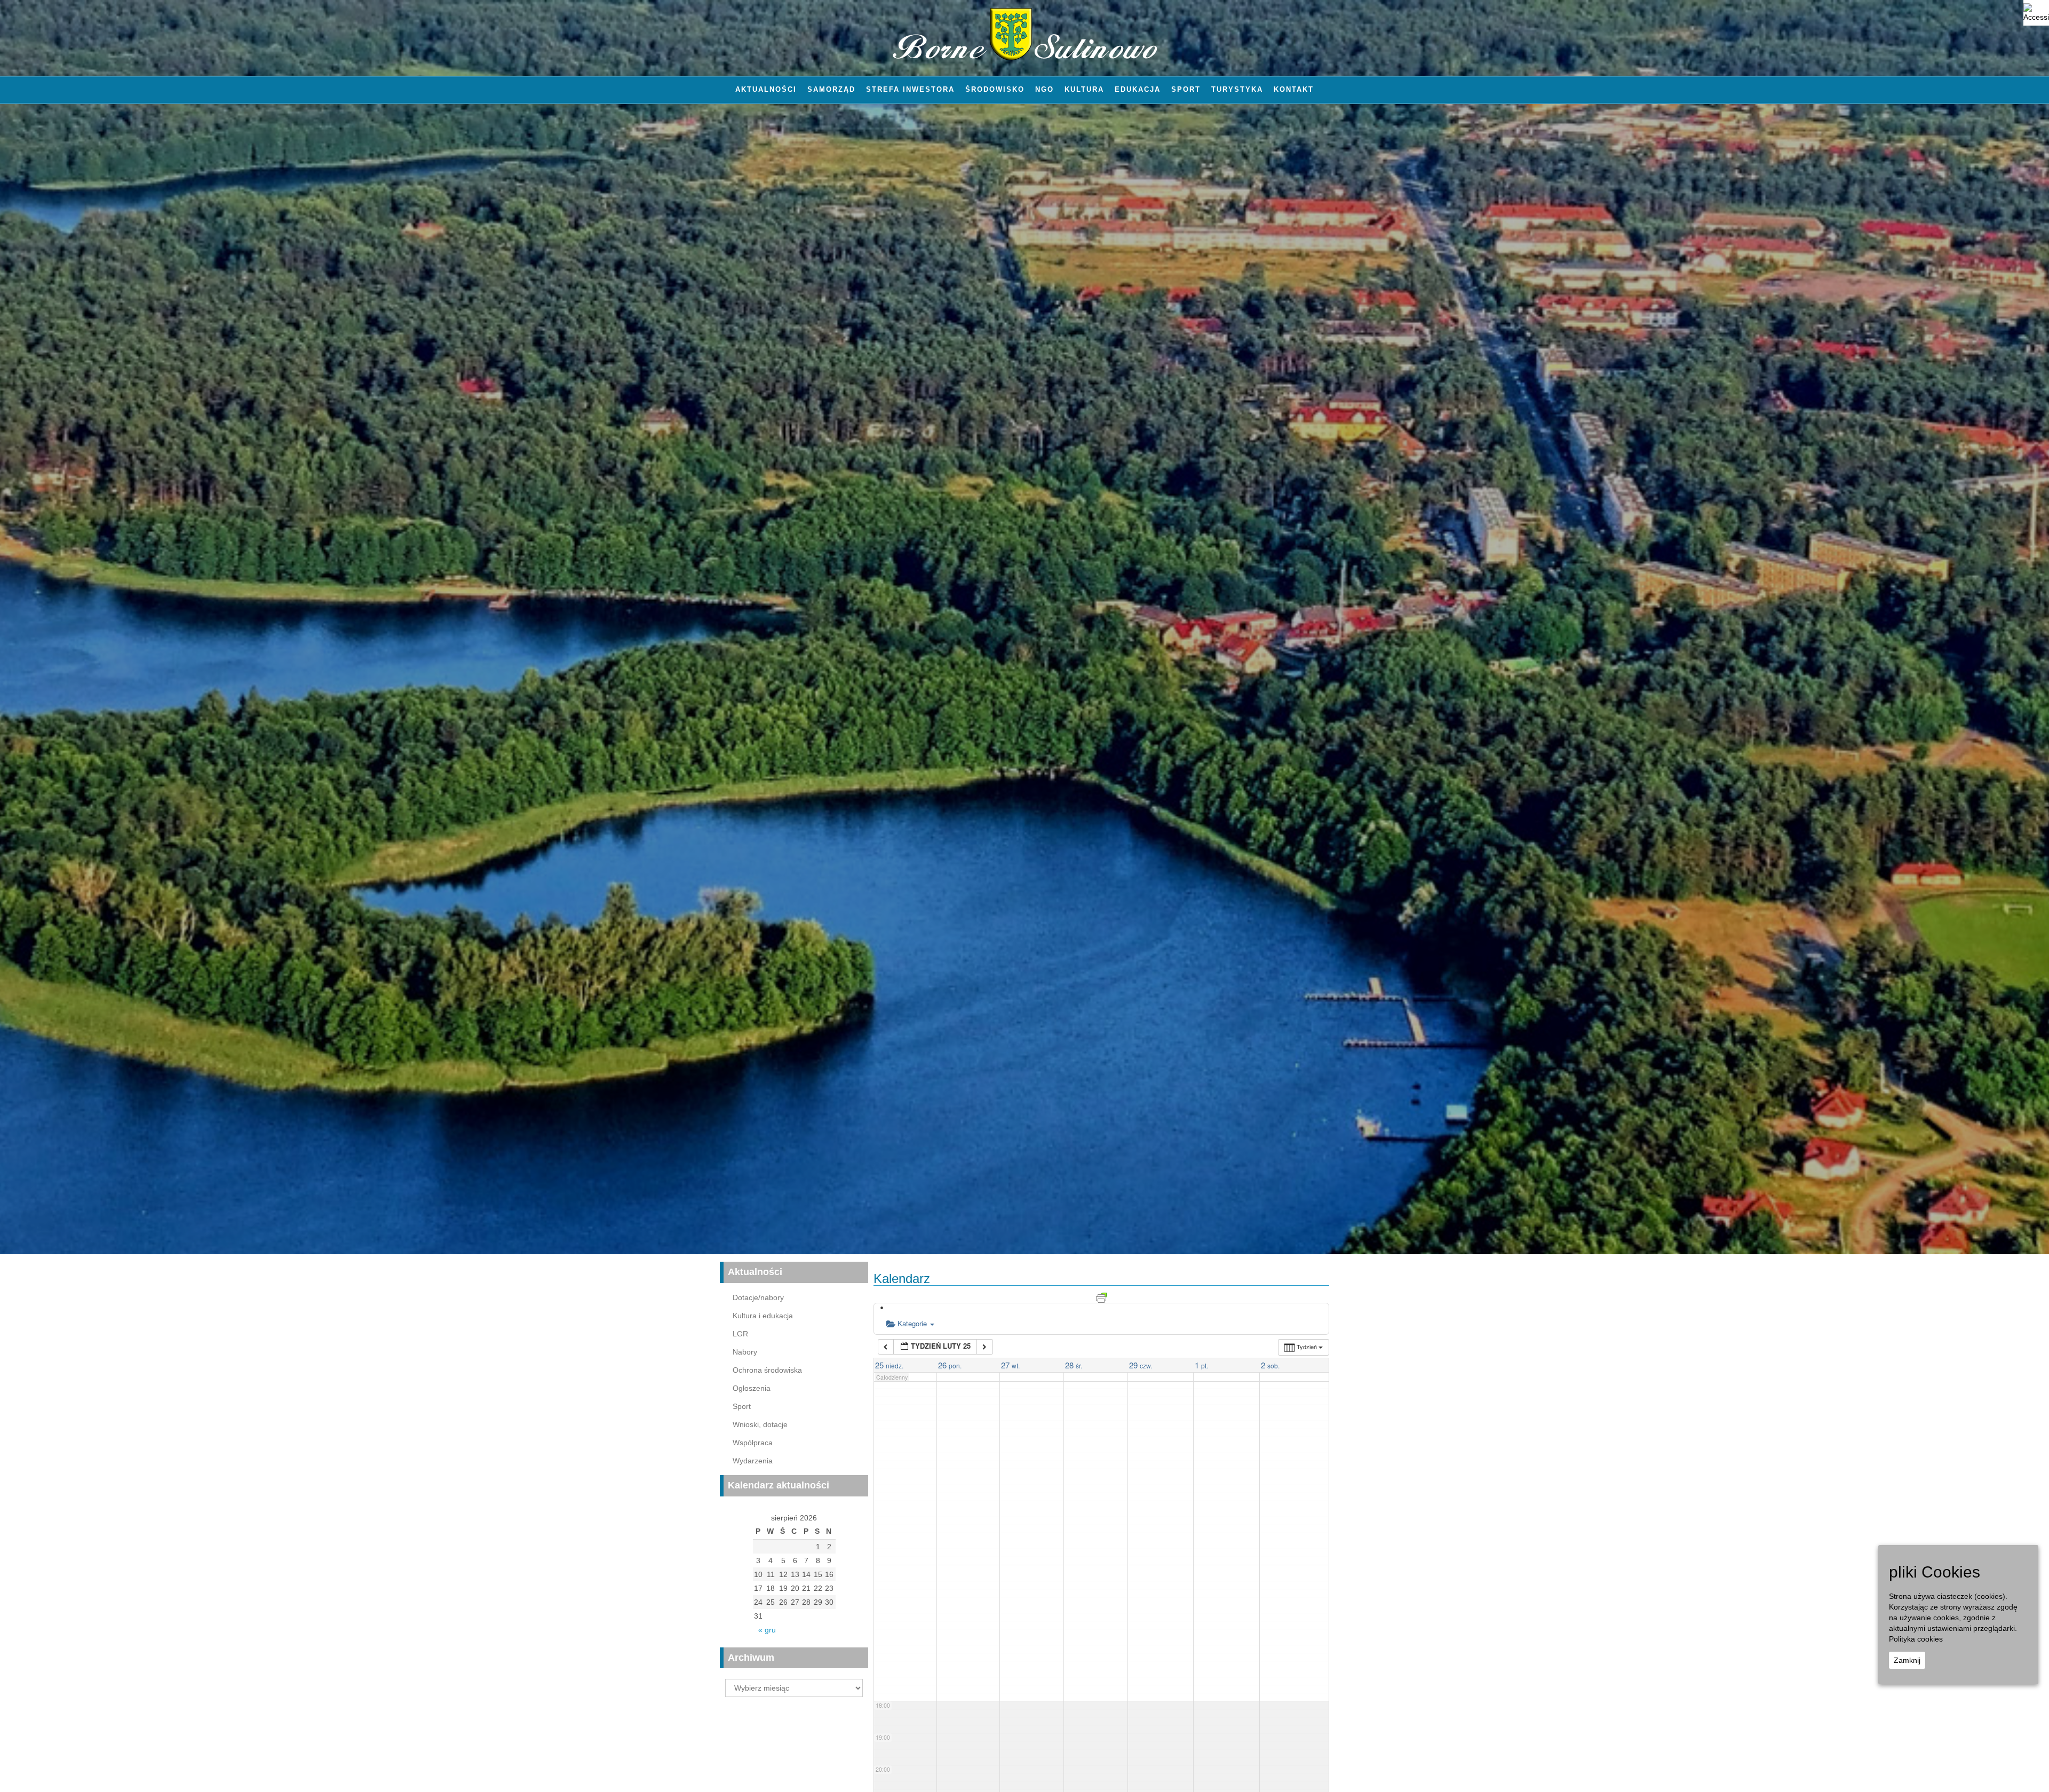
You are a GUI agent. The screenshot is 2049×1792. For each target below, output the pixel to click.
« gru (767, 1630)
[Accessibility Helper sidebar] (2036, 13)
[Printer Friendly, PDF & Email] (1101, 1296)
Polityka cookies (1916, 1639)
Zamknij (1907, 1660)
